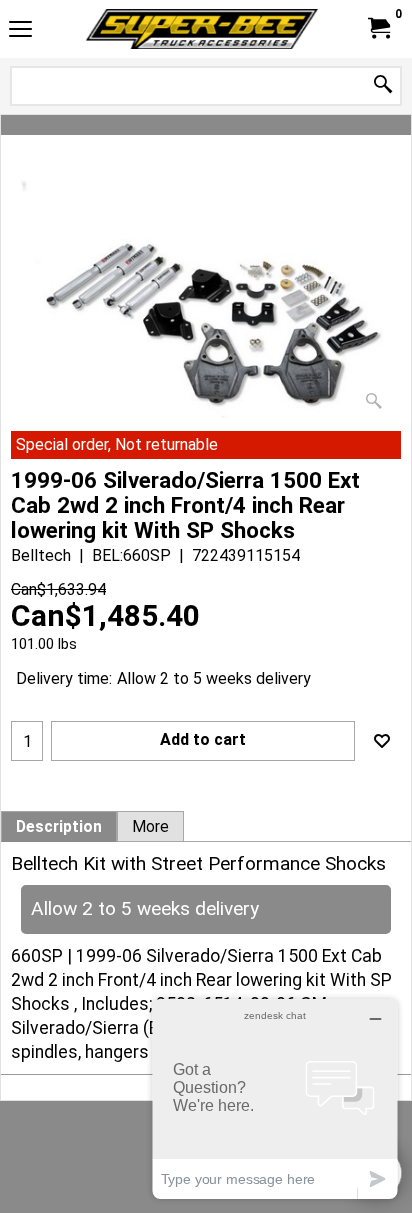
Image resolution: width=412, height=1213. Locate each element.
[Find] (383, 85)
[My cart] (378, 28)
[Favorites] (382, 741)
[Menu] (20, 31)
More (150, 827)
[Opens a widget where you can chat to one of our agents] (275, 1098)
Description (59, 827)
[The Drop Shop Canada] (202, 29)
